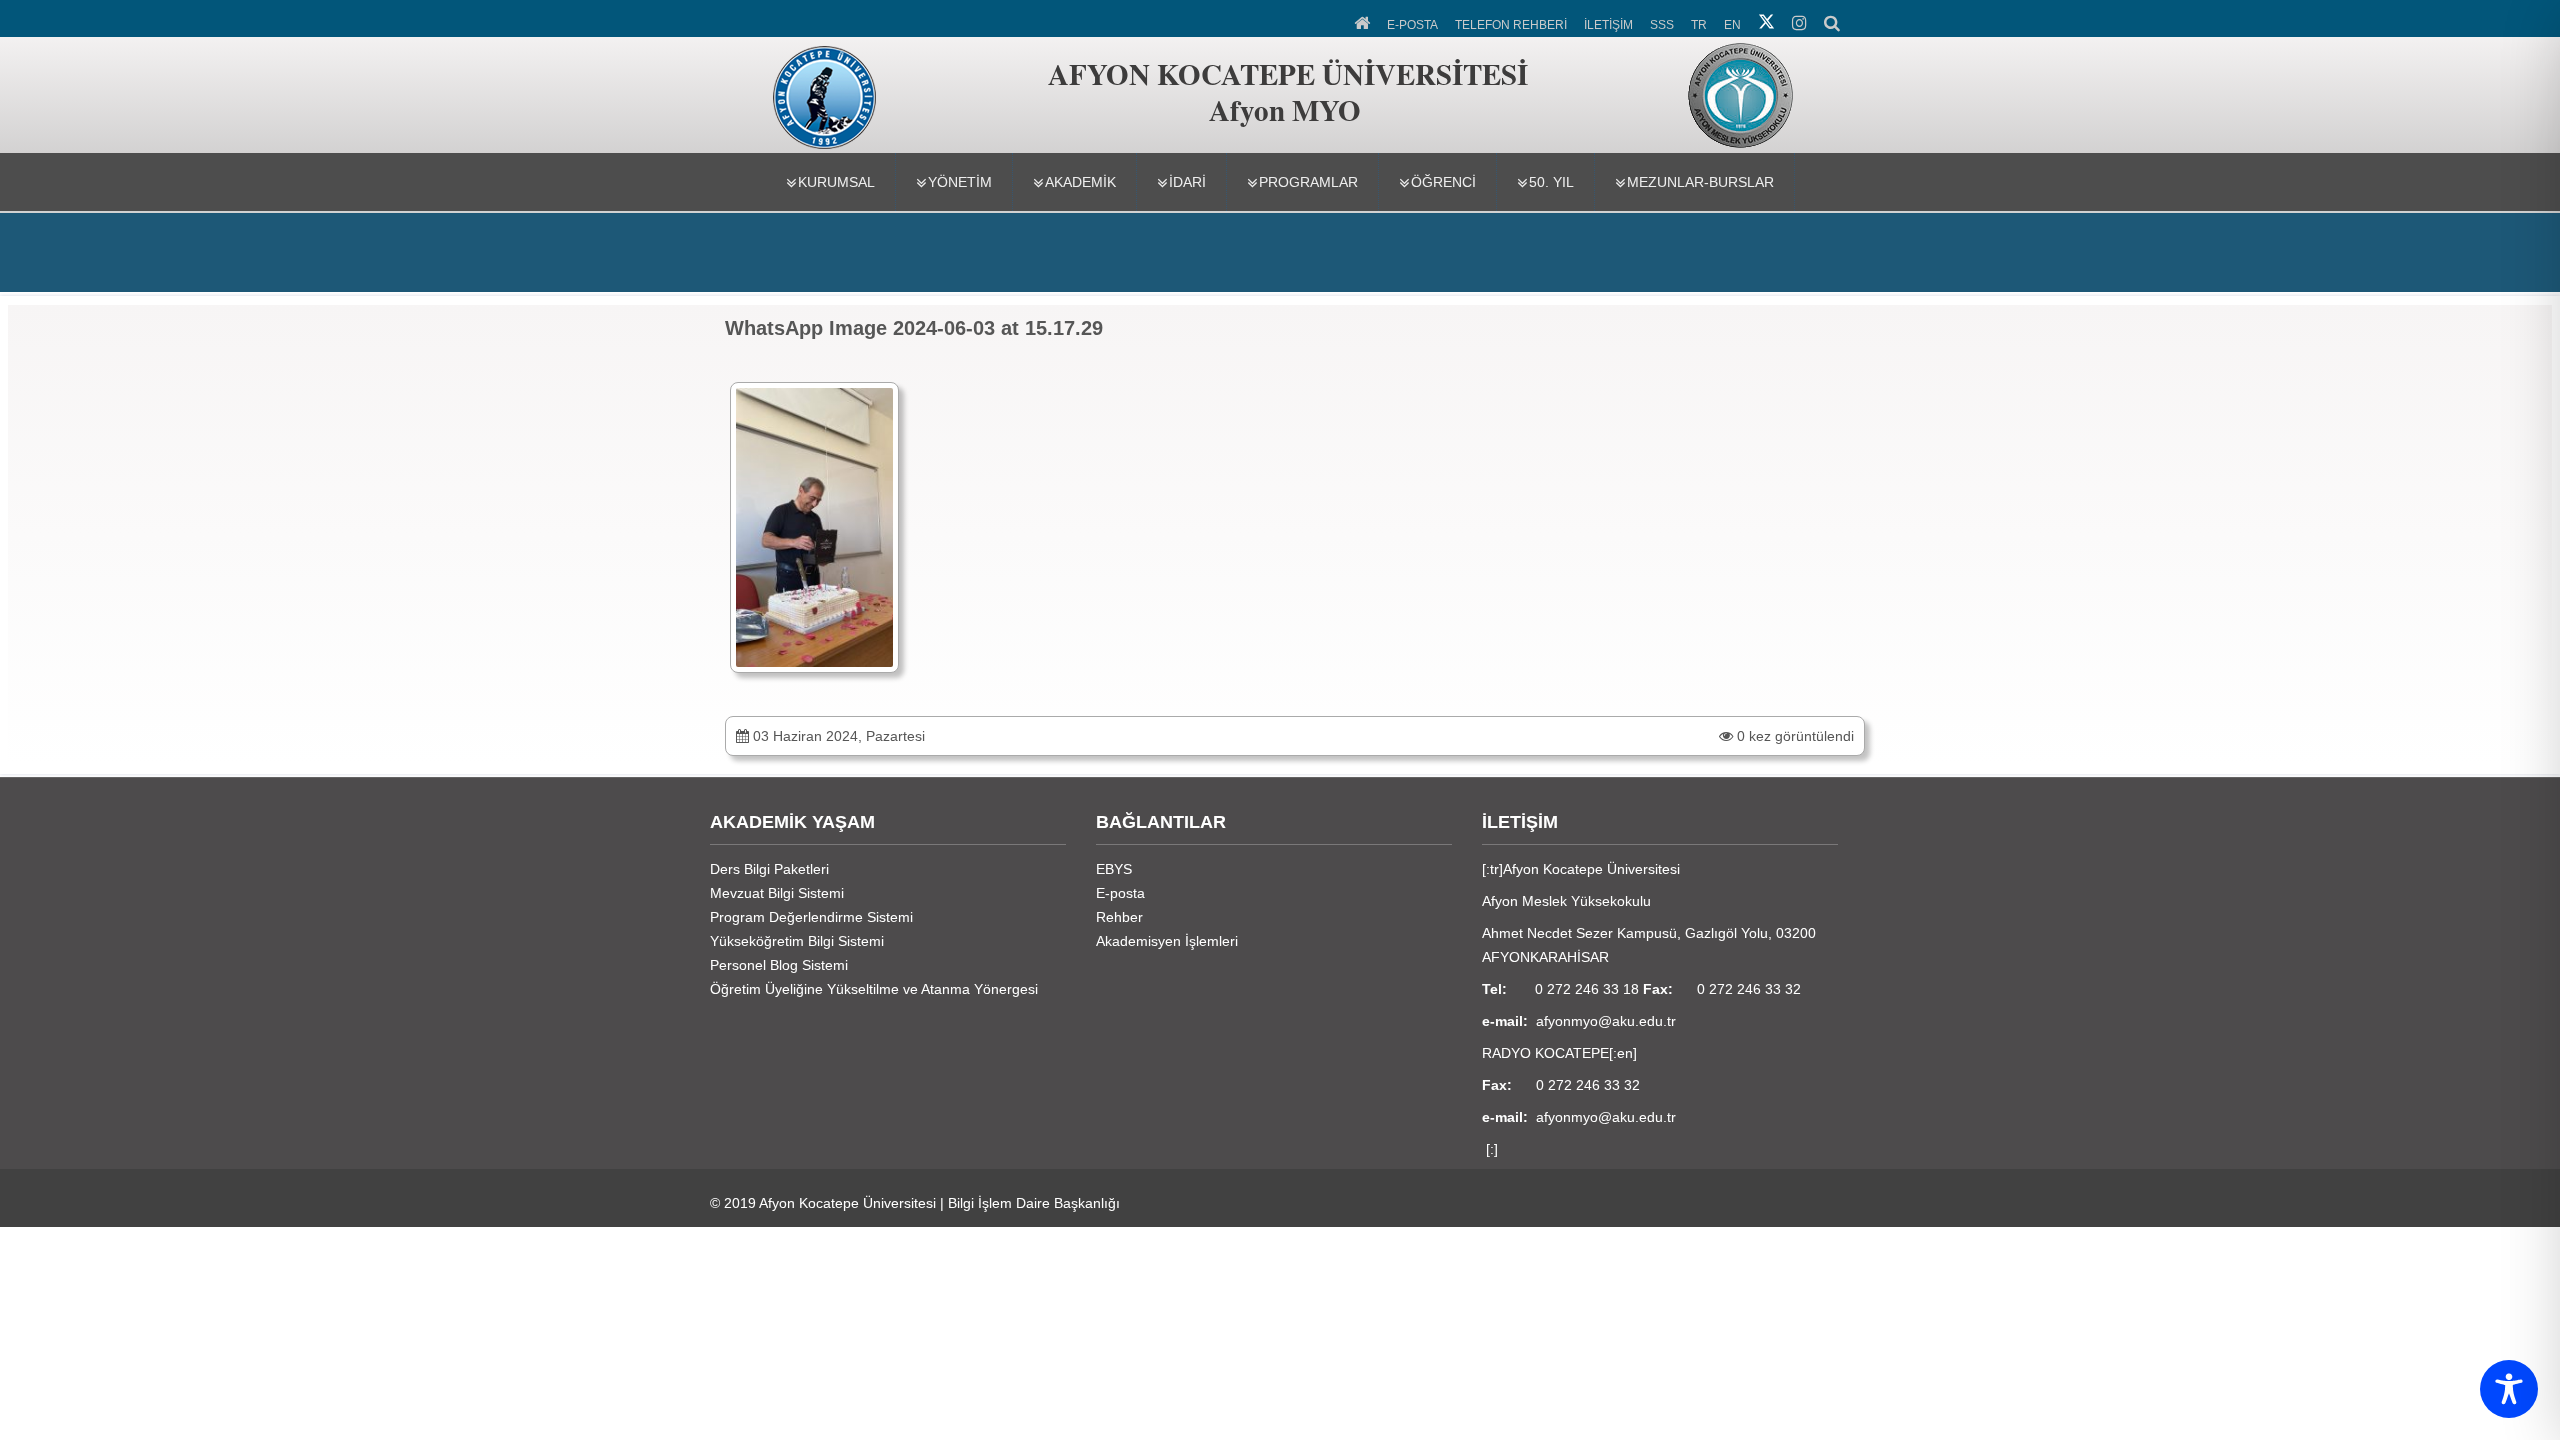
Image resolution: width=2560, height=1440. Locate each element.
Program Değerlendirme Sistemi (811, 917)
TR (1699, 25)
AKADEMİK (1080, 182)
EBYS (1114, 869)
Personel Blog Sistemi (779, 965)
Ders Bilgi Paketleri (769, 869)
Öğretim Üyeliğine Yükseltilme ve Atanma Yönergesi (874, 989)
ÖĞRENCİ (1443, 182)
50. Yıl (1551, 182)
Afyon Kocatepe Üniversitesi (847, 1203)
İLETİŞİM (1608, 25)
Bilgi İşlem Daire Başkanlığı (1034, 1203)
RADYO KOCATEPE (1545, 1053)
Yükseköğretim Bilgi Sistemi (797, 941)
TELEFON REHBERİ (1511, 25)
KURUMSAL (836, 182)
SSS (1662, 25)
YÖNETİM (960, 182)
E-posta (1120, 893)
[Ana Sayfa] (1363, 21)
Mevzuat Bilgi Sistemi (777, 893)
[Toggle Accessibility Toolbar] (2509, 1389)
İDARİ (1187, 182)
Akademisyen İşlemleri (1167, 941)
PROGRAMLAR (1308, 182)
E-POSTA (1412, 25)
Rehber (1119, 917)
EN (1732, 25)
